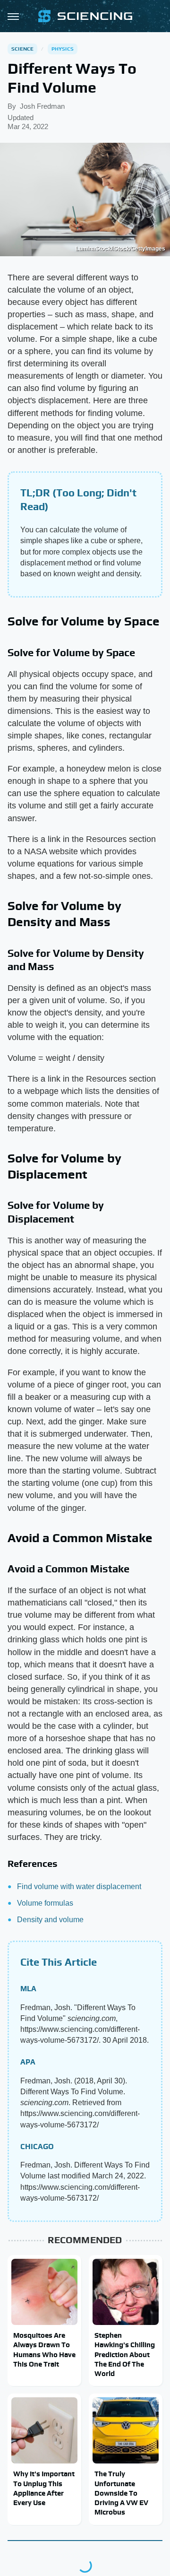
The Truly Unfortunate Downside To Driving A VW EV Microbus (121, 2493)
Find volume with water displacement (79, 1886)
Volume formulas (45, 1903)
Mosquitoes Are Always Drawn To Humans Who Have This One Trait (44, 2350)
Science (22, 49)
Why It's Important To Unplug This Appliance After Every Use (44, 2488)
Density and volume (50, 1920)
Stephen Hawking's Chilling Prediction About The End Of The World (125, 2354)
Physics (63, 49)
